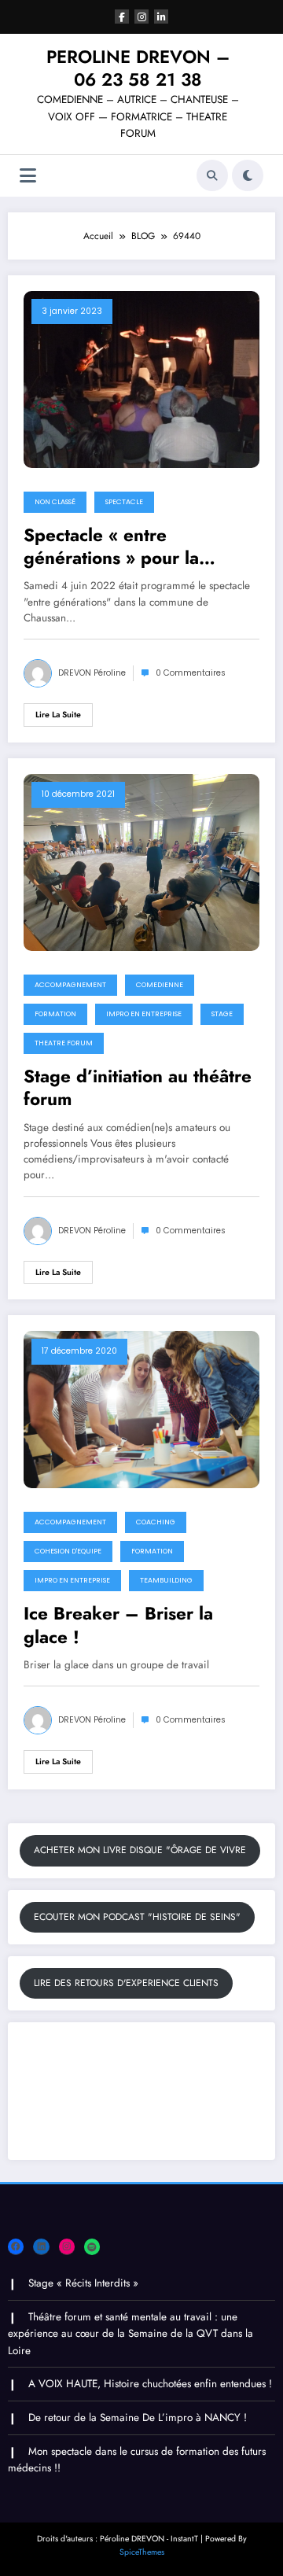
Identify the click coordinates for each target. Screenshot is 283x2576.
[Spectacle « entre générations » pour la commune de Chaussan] (141, 378)
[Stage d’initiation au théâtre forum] (141, 861)
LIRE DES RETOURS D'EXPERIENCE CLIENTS (126, 1983)
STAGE (222, 1014)
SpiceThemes (142, 2552)
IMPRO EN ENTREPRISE (144, 1014)
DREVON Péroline (92, 673)
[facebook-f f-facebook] (122, 17)
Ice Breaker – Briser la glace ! (118, 1625)
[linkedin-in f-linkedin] (161, 17)
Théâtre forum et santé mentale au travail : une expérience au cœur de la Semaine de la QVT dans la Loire (130, 2334)
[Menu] (28, 176)
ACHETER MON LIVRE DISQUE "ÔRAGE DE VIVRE (140, 1850)
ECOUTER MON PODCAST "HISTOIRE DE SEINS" (137, 1917)
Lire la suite (58, 715)
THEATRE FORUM (64, 1043)
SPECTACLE (124, 502)
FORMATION (55, 1014)
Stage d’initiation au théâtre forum (138, 1088)
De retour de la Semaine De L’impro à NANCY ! (138, 2418)
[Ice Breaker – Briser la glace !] (141, 1409)
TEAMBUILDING (166, 1580)
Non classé (55, 502)
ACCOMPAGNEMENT (70, 985)
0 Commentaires (191, 673)
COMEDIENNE (160, 985)
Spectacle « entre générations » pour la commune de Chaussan (118, 547)
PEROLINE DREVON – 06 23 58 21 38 (138, 68)
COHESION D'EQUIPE (68, 1551)
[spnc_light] (248, 175)
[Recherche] (212, 175)
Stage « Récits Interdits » (83, 2283)
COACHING (156, 1522)
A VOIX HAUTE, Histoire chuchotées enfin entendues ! (150, 2384)
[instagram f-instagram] (141, 17)
